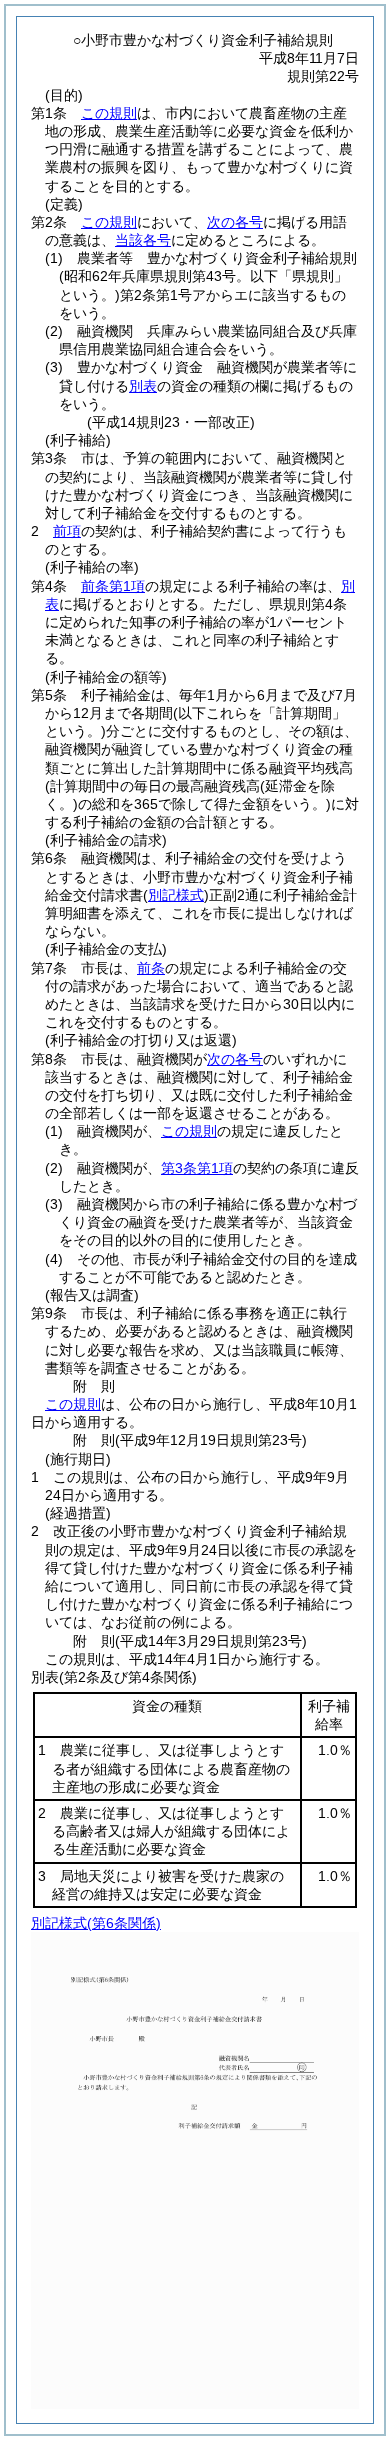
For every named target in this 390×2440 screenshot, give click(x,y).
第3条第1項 (197, 1168)
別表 (143, 386)
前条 (151, 968)
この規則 (109, 113)
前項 (67, 531)
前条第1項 (113, 586)
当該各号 (143, 240)
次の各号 (235, 222)
